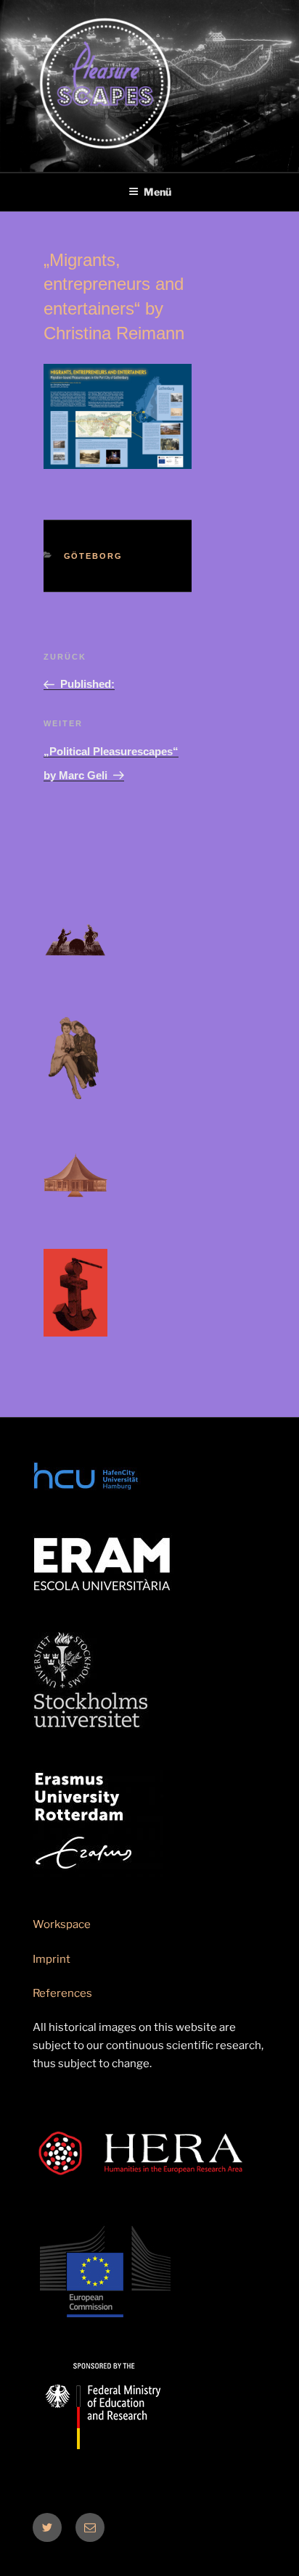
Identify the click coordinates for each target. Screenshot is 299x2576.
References (62, 1993)
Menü (157, 192)
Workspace (62, 1924)
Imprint (52, 1959)
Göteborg (94, 556)
